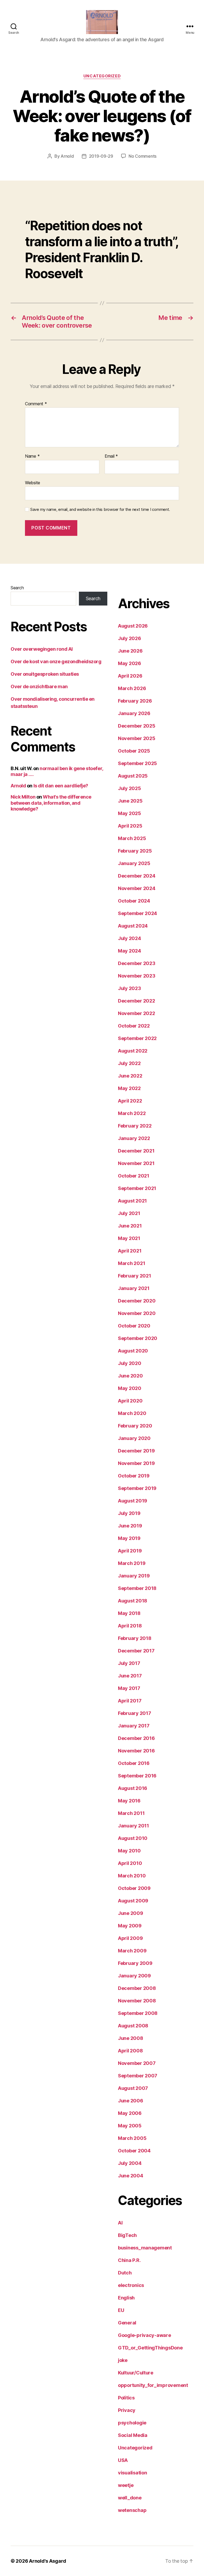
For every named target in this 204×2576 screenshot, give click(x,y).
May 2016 (129, 1801)
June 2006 (131, 2101)
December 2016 (136, 1738)
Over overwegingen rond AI (42, 649)
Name (32, 456)
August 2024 (133, 926)
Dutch (125, 2273)
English (126, 2298)
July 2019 (129, 1513)
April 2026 (130, 676)
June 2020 (130, 1376)
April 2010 (130, 1863)
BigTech (127, 2235)
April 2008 (130, 2051)
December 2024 (137, 876)
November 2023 (137, 976)
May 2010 (129, 1851)
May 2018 (129, 1613)
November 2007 (137, 2063)
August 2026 (133, 626)
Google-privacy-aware (144, 2335)
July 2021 (129, 1213)
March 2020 (132, 1413)
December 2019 (136, 1451)
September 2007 (138, 2076)
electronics (131, 2285)
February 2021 (135, 1276)
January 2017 (134, 1726)
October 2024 (134, 901)
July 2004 (130, 2163)
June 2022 (130, 1076)
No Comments (143, 156)
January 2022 (134, 1138)
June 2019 (130, 1526)
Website (33, 483)
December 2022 (137, 1001)
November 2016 (136, 1751)
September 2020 (138, 1338)
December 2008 (137, 1988)
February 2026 (135, 701)
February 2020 (135, 1426)
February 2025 (135, 851)
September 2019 (137, 1488)
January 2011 (133, 1826)
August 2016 (133, 1788)
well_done (130, 2498)
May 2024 (129, 951)
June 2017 (130, 1676)
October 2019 (134, 1476)
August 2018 (133, 1601)
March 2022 (132, 1113)
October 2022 (134, 1026)
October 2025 (134, 751)
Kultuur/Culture (136, 2373)
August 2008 (133, 2026)
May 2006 (130, 2113)
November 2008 (137, 2001)
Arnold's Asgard (48, 2561)
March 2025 (132, 838)
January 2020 (134, 1438)
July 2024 (129, 938)
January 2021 (134, 1288)
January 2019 (134, 1576)
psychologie (132, 2423)
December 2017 (136, 1651)
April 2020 (130, 1401)
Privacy (127, 2410)
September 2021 (137, 1188)
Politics (126, 2398)
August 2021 (132, 1201)
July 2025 (129, 788)
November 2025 (137, 738)
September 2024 (137, 913)
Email (111, 456)
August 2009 (133, 1901)
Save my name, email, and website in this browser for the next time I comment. (100, 510)
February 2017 (135, 1713)
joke (123, 2360)
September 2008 (138, 2013)
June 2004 (131, 2176)
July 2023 (129, 988)
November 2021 (136, 1163)
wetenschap (132, 2510)
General (127, 2323)
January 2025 (134, 863)
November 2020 (137, 1313)
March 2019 (132, 1563)
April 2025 (130, 826)
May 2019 (129, 1538)
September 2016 (137, 1776)
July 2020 (130, 1363)
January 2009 (134, 1976)
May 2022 (129, 1088)
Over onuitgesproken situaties (45, 674)
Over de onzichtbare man (39, 686)
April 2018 (130, 1626)
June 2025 (130, 801)
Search (17, 588)
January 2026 (134, 713)
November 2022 (137, 1013)
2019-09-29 (101, 156)
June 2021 (130, 1226)
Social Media (133, 2435)
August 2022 (133, 1051)
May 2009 (130, 1926)
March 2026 (132, 688)
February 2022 (135, 1126)
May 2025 (129, 813)
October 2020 (134, 1326)
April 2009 (130, 1938)
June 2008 (131, 2038)
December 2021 (136, 1151)
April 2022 (130, 1101)
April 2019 (130, 1551)
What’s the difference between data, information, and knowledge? (51, 803)
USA (123, 2460)
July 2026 (129, 638)
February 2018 (135, 1638)
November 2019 (136, 1463)
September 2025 (137, 763)
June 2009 (131, 1913)
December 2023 (137, 963)
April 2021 (130, 1251)
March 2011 (131, 1813)
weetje (126, 2485)
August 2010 (133, 1838)
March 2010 (132, 1876)
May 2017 (129, 1688)
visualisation (133, 2473)
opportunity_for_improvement (153, 2385)
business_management (145, 2248)
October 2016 (134, 1763)
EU (121, 2310)
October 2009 (134, 1888)
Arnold (67, 156)
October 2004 (134, 2151)
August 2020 (133, 1351)
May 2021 (129, 1238)
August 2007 (133, 2088)
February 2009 (135, 1963)
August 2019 (133, 1501)
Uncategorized (102, 76)
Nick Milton (23, 797)
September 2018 (137, 1588)
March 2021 (131, 1263)
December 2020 (137, 1301)
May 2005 (130, 2126)
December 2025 (137, 726)
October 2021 (134, 1176)
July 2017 (129, 1663)
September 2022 (137, 1038)
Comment (36, 404)
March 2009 (132, 1951)
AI (120, 2223)
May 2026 (129, 663)
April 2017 (130, 1701)
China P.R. (129, 2260)
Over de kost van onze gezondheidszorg (56, 661)
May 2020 (130, 1388)
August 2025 (133, 776)
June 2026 (130, 651)
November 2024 (137, 888)
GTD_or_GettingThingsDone (150, 2348)
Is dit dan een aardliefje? (61, 786)
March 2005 (132, 2138)
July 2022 (129, 1063)
